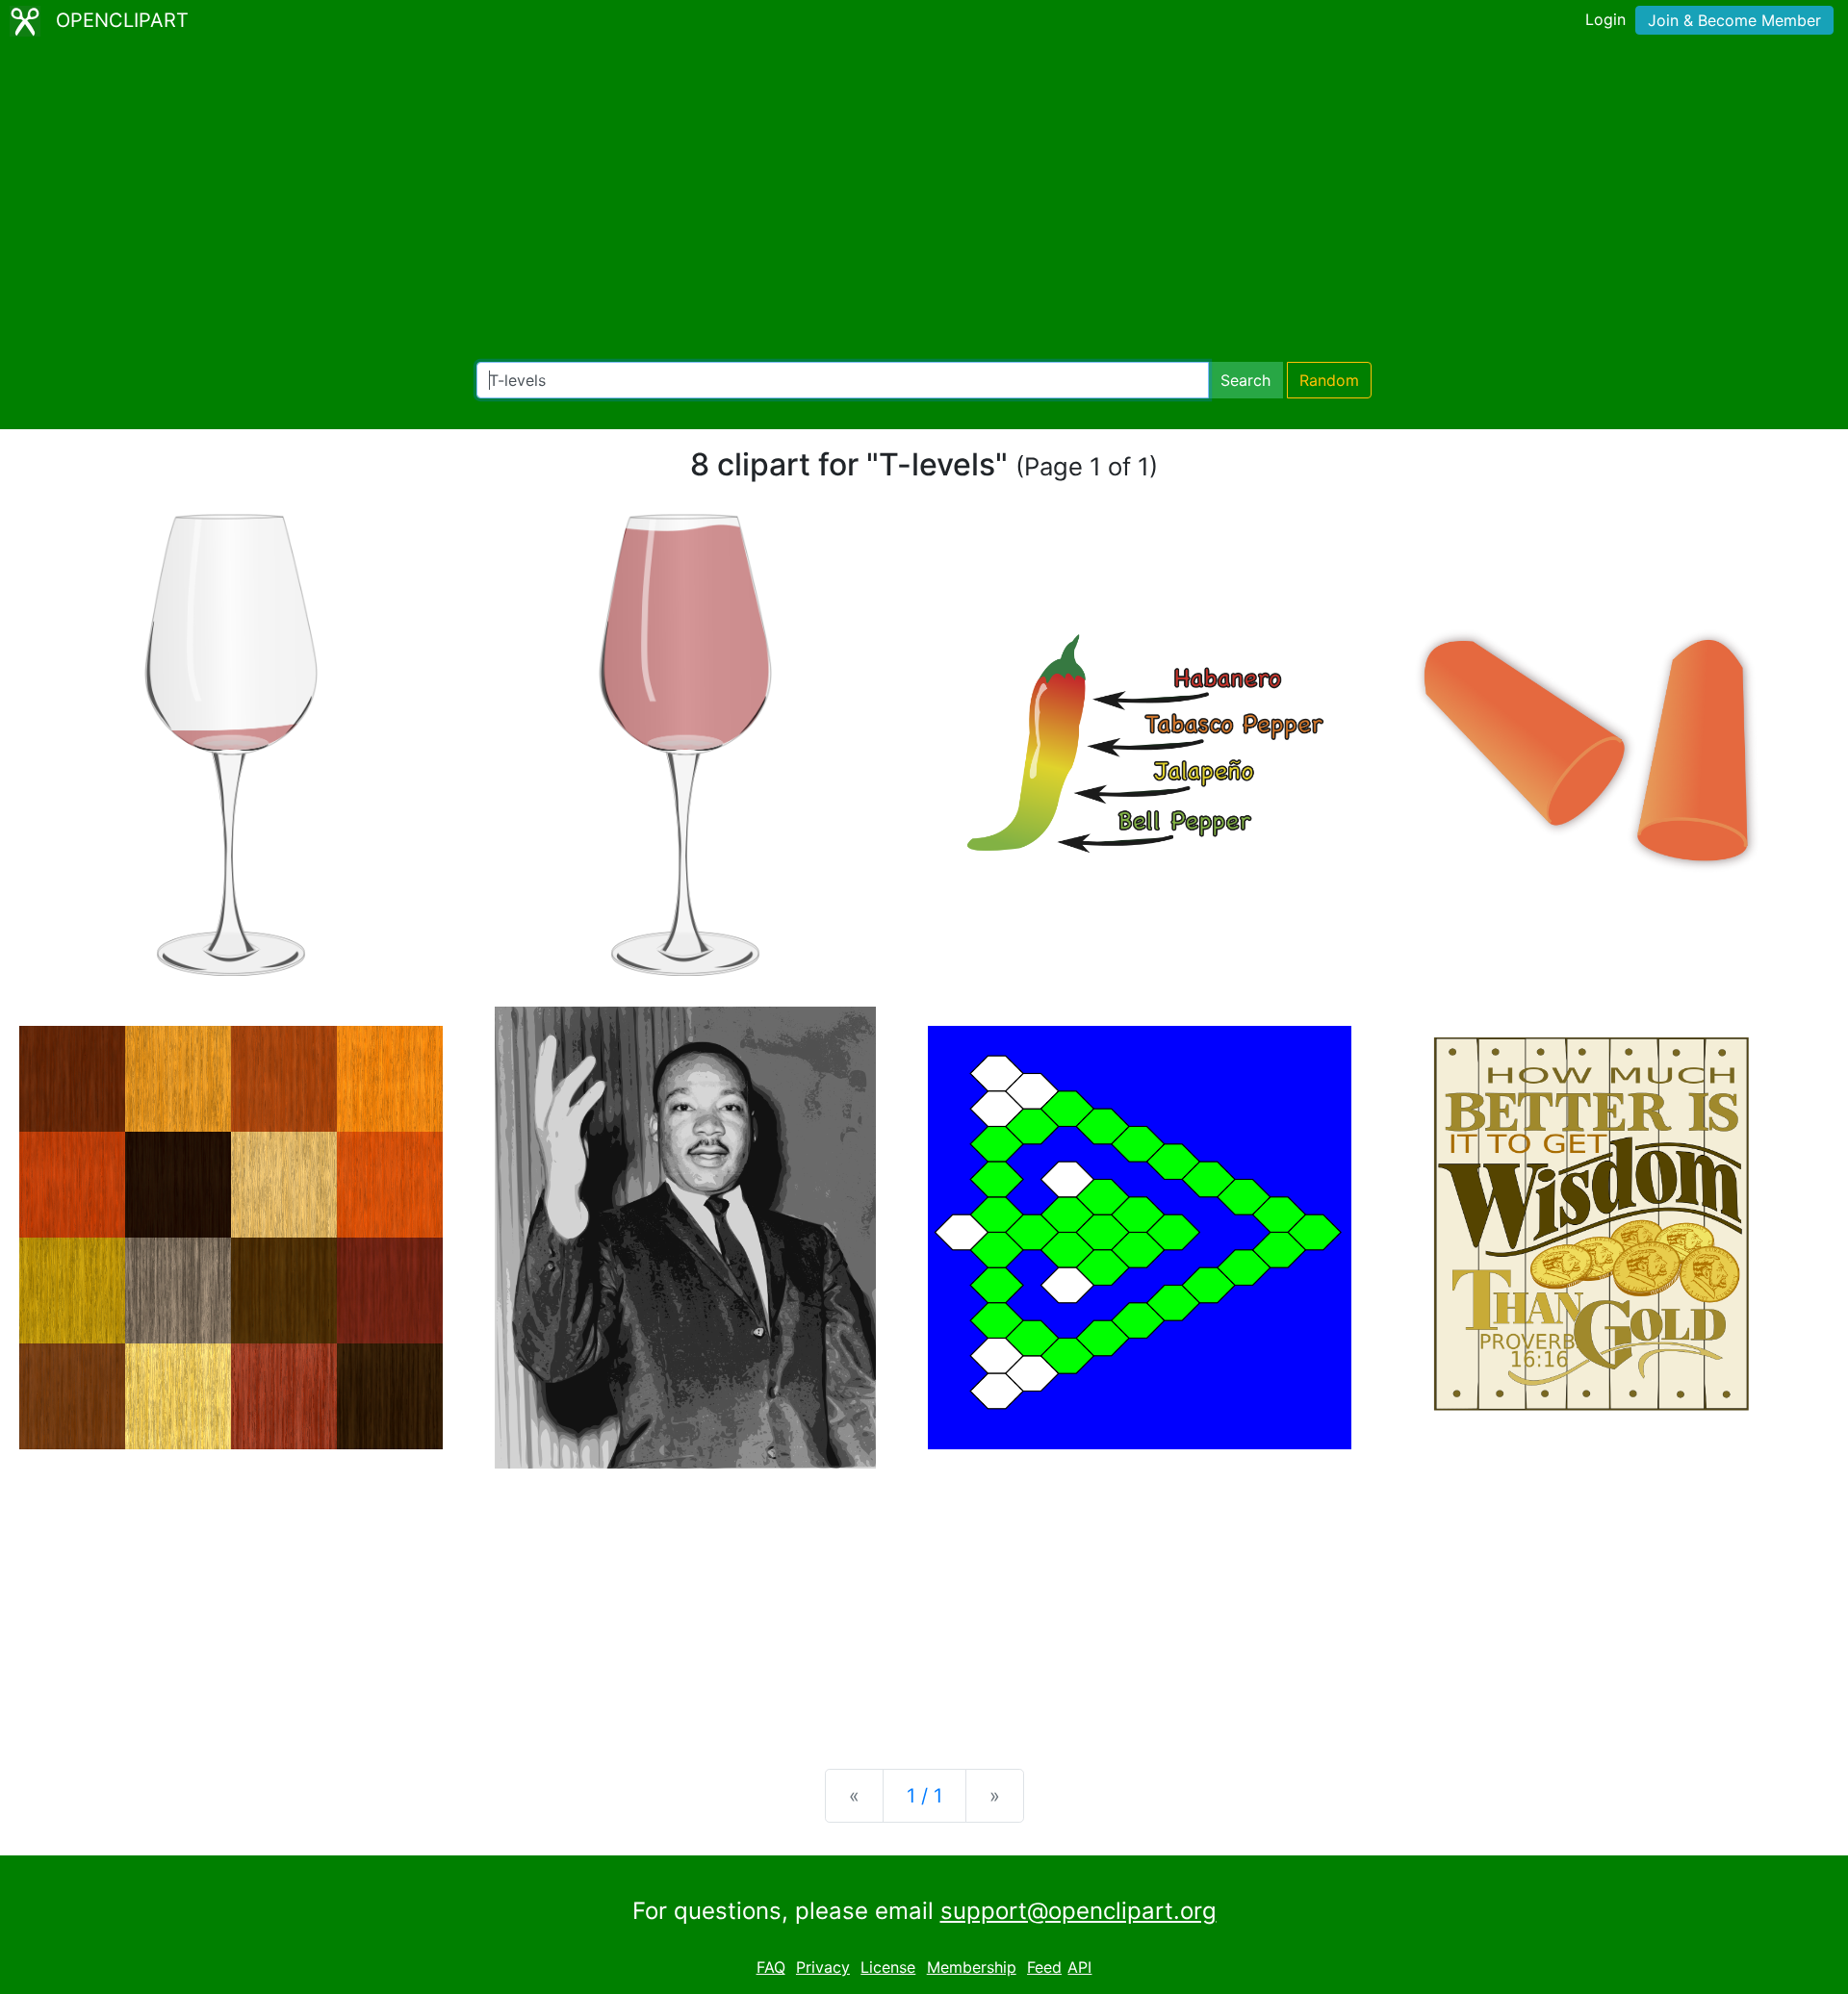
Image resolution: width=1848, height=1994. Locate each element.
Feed (1044, 1967)
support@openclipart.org (1078, 1911)
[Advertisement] (924, 202)
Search (1245, 380)
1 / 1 (924, 1796)
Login (1605, 19)
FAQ (771, 1967)
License (888, 1967)
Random (1329, 380)
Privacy (823, 1967)
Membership (972, 1967)
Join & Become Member (1734, 20)
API (1079, 1967)
